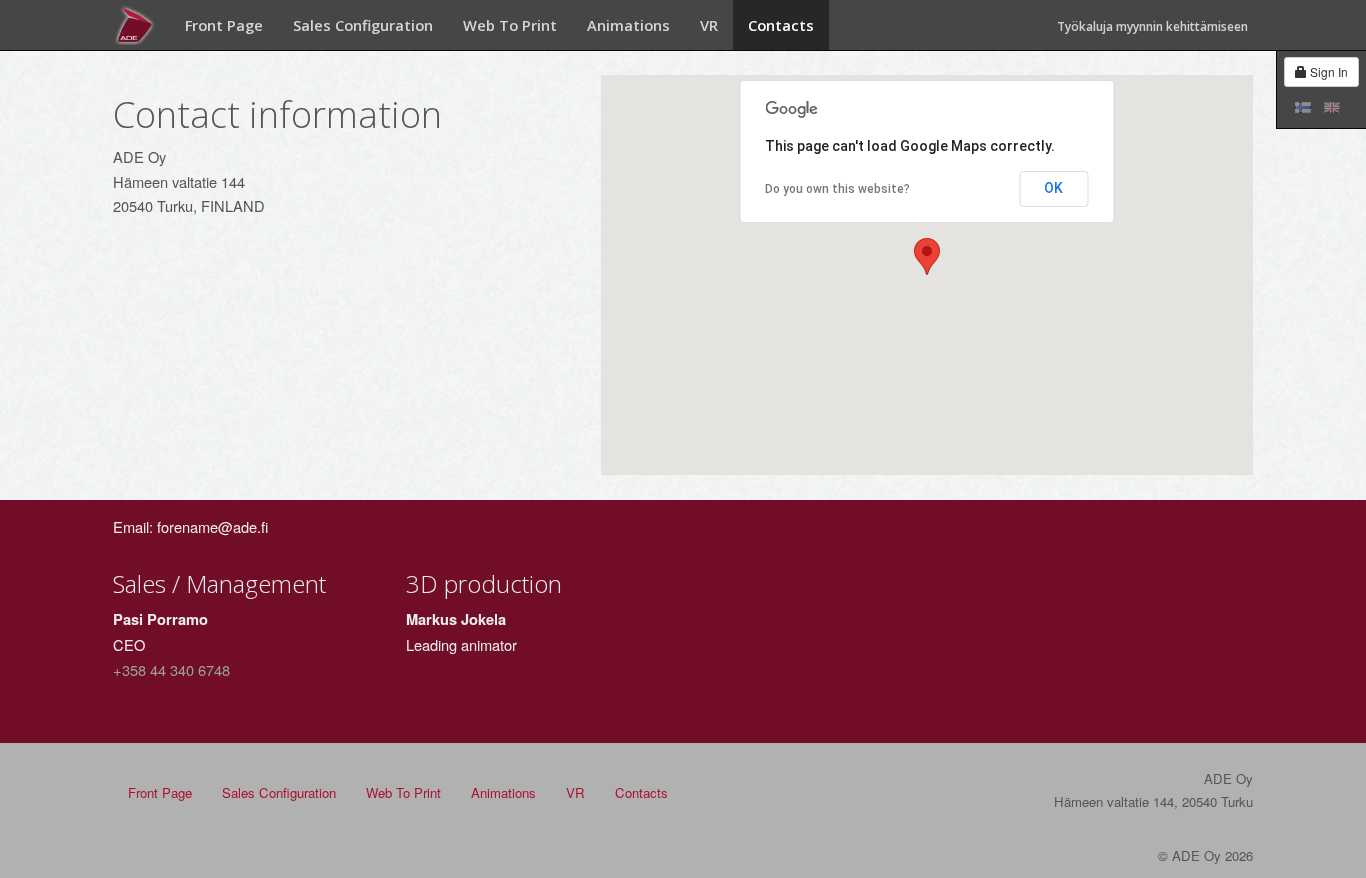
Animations (628, 25)
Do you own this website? (837, 189)
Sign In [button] (1327, 71)
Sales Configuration (363, 25)
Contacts (781, 25)
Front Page (224, 25)
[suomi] (1298, 106)
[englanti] (1327, 106)
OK (1053, 188)
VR (709, 25)
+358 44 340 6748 (171, 669)
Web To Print (510, 25)
